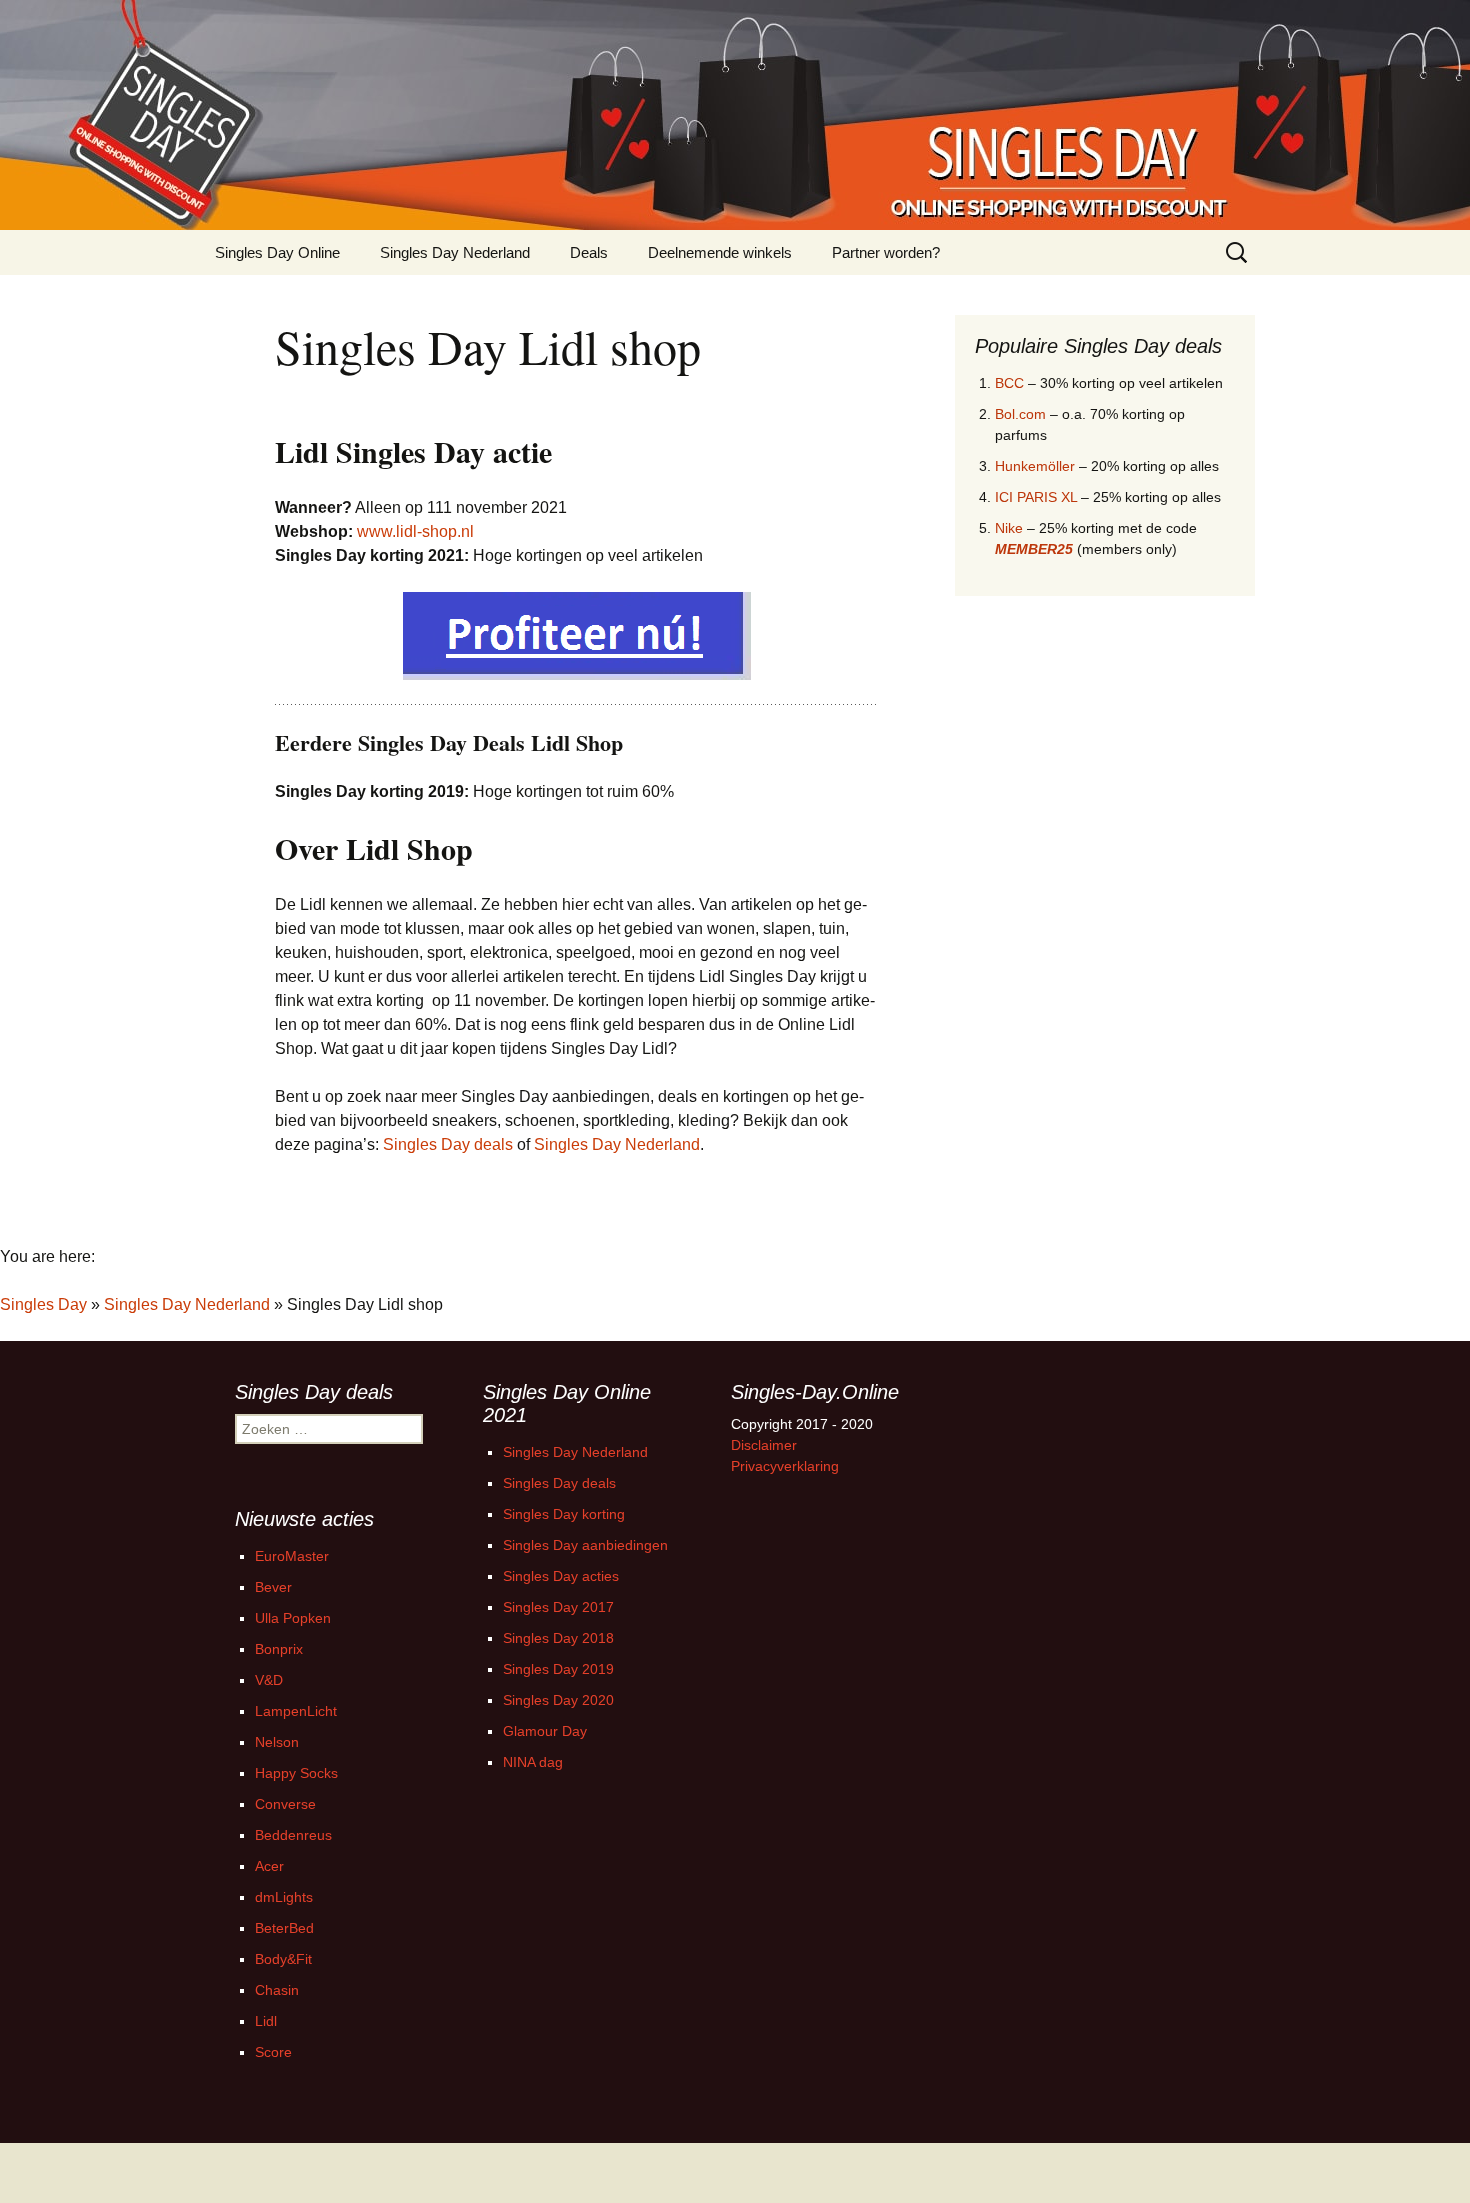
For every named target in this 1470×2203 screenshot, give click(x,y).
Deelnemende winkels (720, 252)
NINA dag (533, 1762)
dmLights (284, 1897)
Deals (589, 252)
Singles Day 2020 (558, 1700)
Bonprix (279, 1649)
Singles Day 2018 (558, 1638)
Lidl (266, 2021)
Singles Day (43, 1304)
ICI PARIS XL (1036, 497)
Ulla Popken (293, 1618)
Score (273, 2052)
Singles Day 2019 (558, 1669)
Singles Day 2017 (558, 1607)
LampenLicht (296, 1711)
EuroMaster (292, 1556)
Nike (1009, 528)
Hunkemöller (1035, 466)
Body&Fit (283, 1959)
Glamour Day (545, 1731)
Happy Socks (296, 1773)
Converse (285, 1804)
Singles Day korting (564, 1514)
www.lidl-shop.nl (415, 531)
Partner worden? (886, 252)
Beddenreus (293, 1835)
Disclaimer (764, 1445)
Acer (269, 1866)
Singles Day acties (561, 1576)
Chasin (277, 1990)
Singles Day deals (448, 1144)
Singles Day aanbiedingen (585, 1545)
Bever (273, 1587)
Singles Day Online (277, 252)
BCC (1009, 383)
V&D (269, 1680)
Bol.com (1020, 414)
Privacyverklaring (785, 1466)
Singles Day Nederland (455, 252)
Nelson (277, 1742)
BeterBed (284, 1928)
